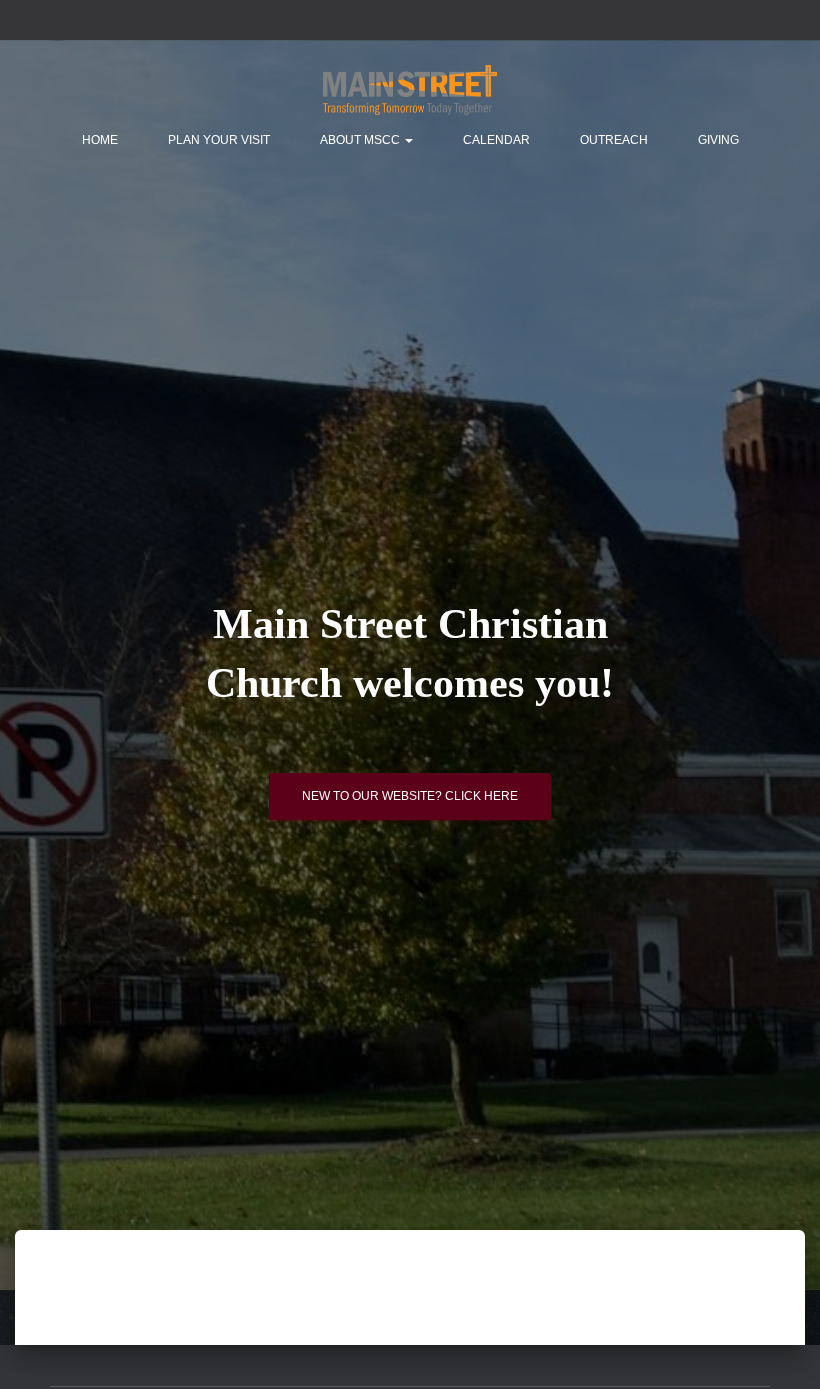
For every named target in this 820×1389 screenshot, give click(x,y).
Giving (718, 140)
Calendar (496, 140)
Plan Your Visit (219, 140)
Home (100, 140)
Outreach (614, 140)
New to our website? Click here (410, 796)
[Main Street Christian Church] (410, 90)
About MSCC (361, 140)
